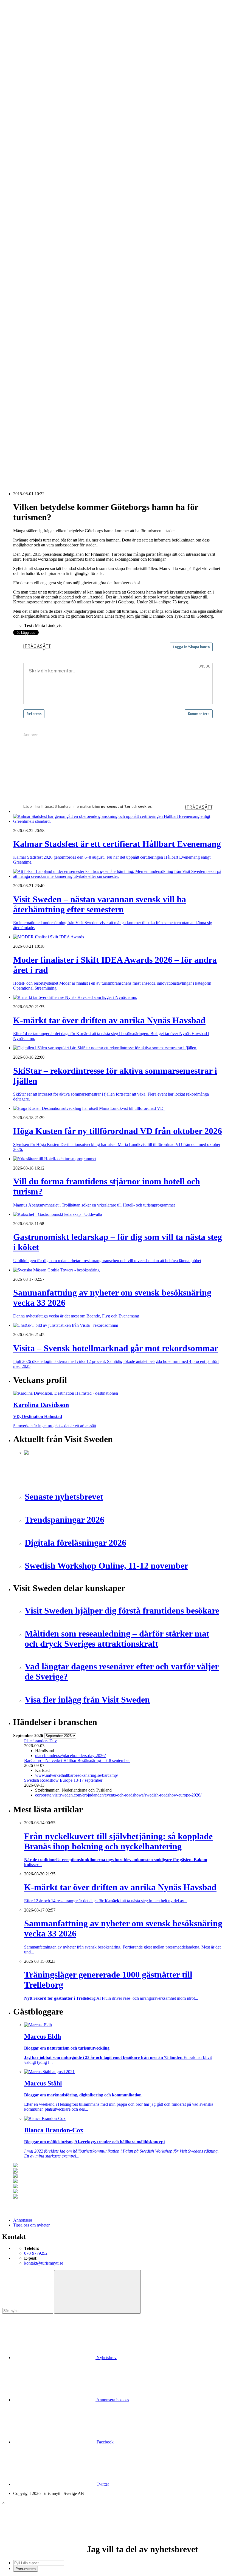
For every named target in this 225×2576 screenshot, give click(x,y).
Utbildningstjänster (40, 332)
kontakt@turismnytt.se (44, 2263)
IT (26, 278)
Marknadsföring (38, 219)
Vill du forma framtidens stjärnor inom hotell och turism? (73, 410)
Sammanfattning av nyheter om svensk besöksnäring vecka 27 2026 (83, 430)
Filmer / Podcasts (39, 204)
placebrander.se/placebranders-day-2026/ (70, 1756)
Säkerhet (32, 323)
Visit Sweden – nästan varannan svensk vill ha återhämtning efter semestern (89, 386)
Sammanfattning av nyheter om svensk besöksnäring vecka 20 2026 (83, 440)
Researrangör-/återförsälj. (46, 140)
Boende (31, 111)
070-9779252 (36, 2253)
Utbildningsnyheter (41, 175)
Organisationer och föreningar (50, 318)
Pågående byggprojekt (43, 224)
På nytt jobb (35, 170)
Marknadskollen (27, 180)
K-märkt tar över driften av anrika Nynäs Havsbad (68, 396)
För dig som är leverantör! (47, 347)
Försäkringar (35, 268)
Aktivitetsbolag (37, 106)
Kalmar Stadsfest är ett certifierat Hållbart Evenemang (71, 381)
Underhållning (37, 327)
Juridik (30, 283)
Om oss (20, 34)
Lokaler (31, 293)
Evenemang (34, 194)
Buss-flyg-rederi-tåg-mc (45, 145)
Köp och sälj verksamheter (47, 288)
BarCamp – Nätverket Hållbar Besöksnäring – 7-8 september (77, 1760)
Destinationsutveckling (33, 150)
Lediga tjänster (37, 165)
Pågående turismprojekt (44, 229)
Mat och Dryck (37, 130)
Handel (30, 120)
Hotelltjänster (36, 273)
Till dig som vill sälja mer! (47, 352)
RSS (17, 464)
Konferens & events (41, 125)
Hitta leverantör (27, 258)
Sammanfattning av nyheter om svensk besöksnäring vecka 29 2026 (83, 415)
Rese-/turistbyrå (38, 135)
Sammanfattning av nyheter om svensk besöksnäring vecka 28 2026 (83, 425)
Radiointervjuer (38, 234)
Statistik (31, 249)
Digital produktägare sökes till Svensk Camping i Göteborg (75, 450)
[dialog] (113, 2536)
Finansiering (35, 199)
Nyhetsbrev (106, 2358)
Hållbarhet (33, 209)
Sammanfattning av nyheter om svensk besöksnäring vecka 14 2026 (83, 455)
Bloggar (31, 184)
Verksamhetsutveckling (44, 337)
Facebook (105, 2442)
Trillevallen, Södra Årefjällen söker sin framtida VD (69, 420)
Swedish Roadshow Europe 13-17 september (63, 1780)
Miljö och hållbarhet (42, 308)
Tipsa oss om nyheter (31, 2225)
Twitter (102, 2484)
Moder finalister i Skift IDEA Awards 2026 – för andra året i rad (80, 391)
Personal (32, 313)
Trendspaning (36, 244)
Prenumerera (26, 2569)
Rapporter (33, 239)
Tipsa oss (21, 19)
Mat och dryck (37, 303)
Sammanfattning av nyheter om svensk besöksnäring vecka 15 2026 (83, 445)
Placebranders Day (40, 1741)
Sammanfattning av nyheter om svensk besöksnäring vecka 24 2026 (83, 435)
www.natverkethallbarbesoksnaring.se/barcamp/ (77, 1775)
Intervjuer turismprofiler (45, 214)
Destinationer (36, 115)
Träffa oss (22, 38)
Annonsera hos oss (112, 2400)
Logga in (21, 367)
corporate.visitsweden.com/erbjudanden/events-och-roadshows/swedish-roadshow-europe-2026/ (118, 1795)
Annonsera (23, 24)
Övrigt (30, 342)
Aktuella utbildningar (43, 160)
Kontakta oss (24, 29)
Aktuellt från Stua (40, 253)
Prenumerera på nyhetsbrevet (40, 471)
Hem (17, 96)
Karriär (19, 155)
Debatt (30, 189)
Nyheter (20, 101)
